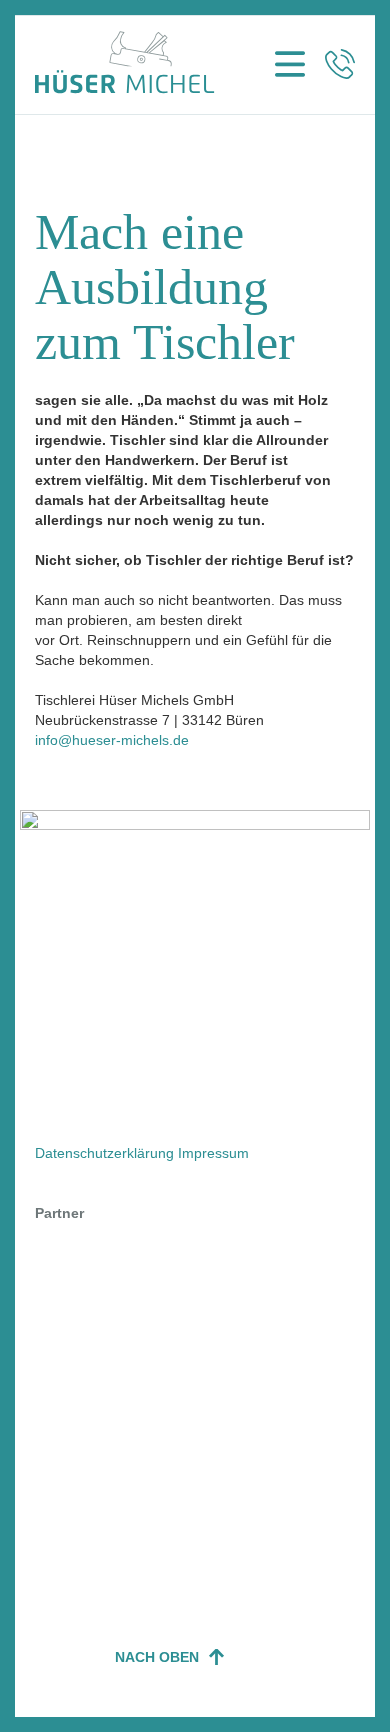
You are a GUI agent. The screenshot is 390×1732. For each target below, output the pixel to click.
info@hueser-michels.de (112, 740)
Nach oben (157, 1657)
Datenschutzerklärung (104, 1153)
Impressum (213, 1153)
